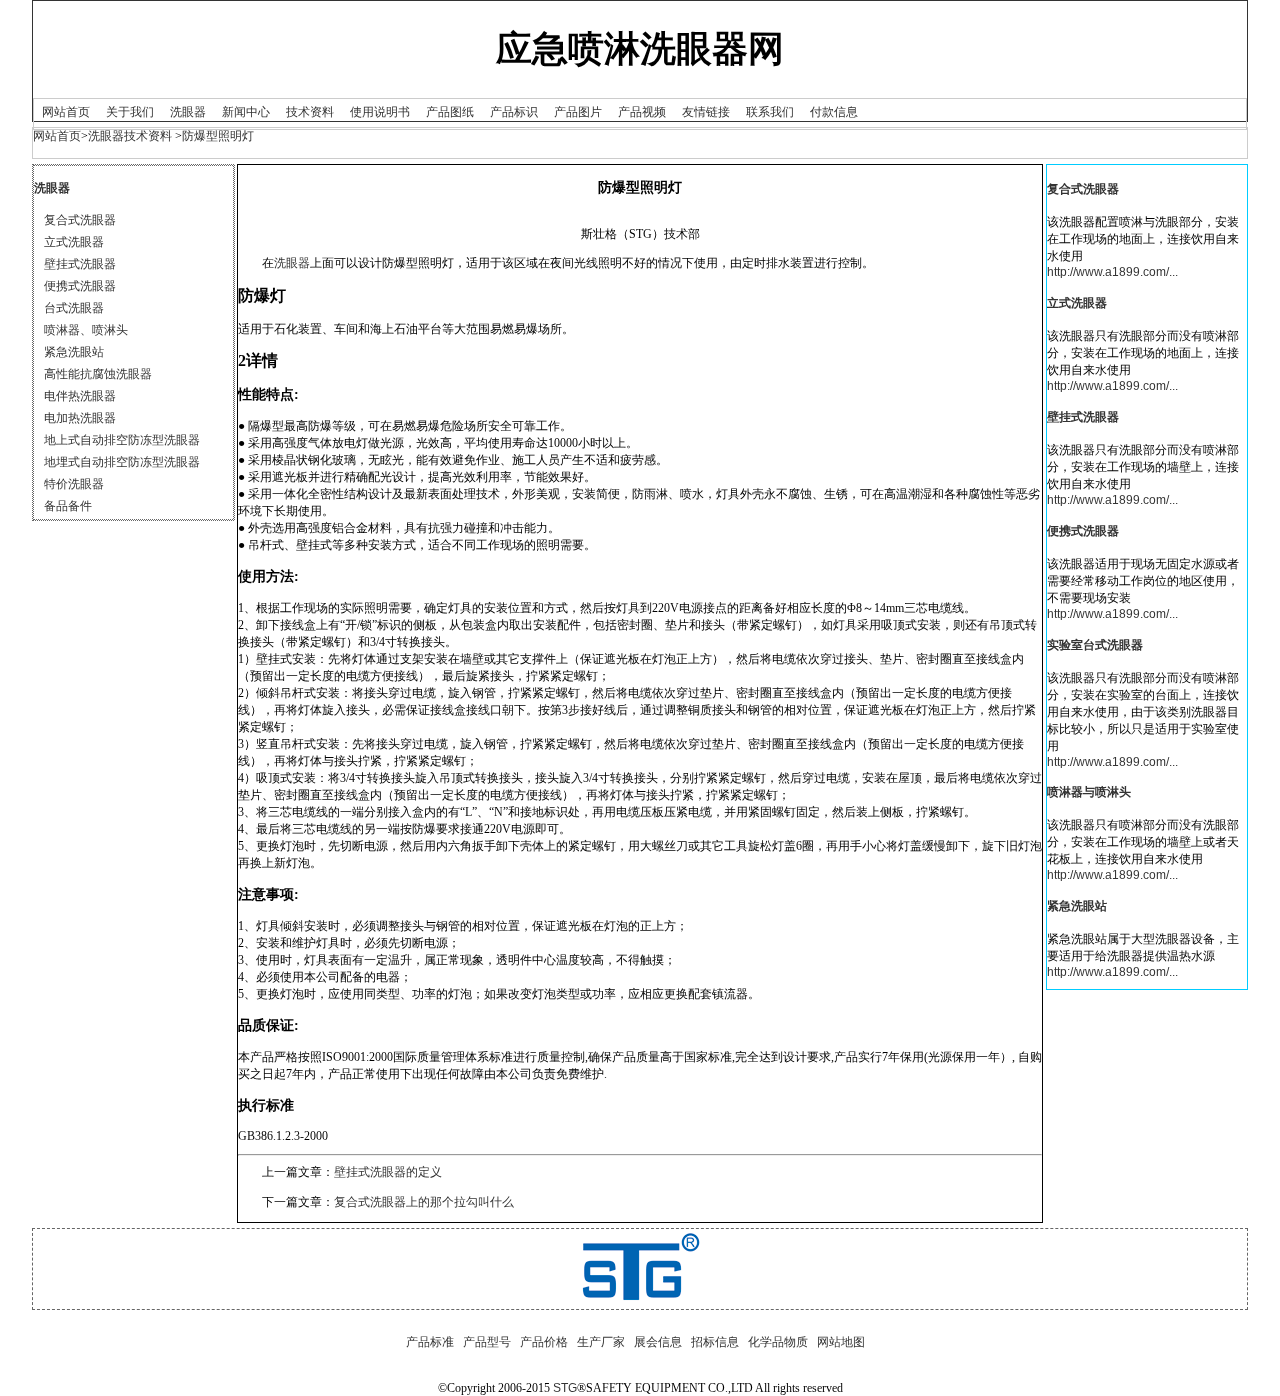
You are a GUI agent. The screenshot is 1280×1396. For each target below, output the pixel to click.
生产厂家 (601, 1342)
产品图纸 (450, 112)
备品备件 (68, 506)
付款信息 (834, 112)
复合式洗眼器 (80, 220)
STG (565, 1388)
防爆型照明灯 (218, 136)
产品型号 (487, 1342)
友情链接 (706, 112)
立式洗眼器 (74, 242)
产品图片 (578, 112)
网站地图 (841, 1342)
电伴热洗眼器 (80, 396)
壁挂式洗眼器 (80, 264)
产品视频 (642, 112)
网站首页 (66, 112)
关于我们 (130, 112)
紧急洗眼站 (74, 352)
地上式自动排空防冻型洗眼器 (122, 440)
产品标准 (430, 1342)
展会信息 (658, 1342)
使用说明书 (380, 112)
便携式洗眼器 (80, 286)
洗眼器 (188, 112)
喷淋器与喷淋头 (1089, 792)
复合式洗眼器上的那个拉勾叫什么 (424, 1202)
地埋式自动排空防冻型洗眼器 (122, 462)
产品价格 (544, 1342)
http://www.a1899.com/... (1112, 272)
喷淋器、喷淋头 (86, 330)
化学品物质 (778, 1342)
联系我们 (770, 112)
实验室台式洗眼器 (1095, 645)
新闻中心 (246, 112)
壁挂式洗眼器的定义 (388, 1172)
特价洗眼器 (74, 484)
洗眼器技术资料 (130, 136)
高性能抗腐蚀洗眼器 (98, 374)
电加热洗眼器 (80, 418)
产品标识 (514, 112)
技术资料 (310, 112)
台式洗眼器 (74, 308)
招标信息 (715, 1342)
